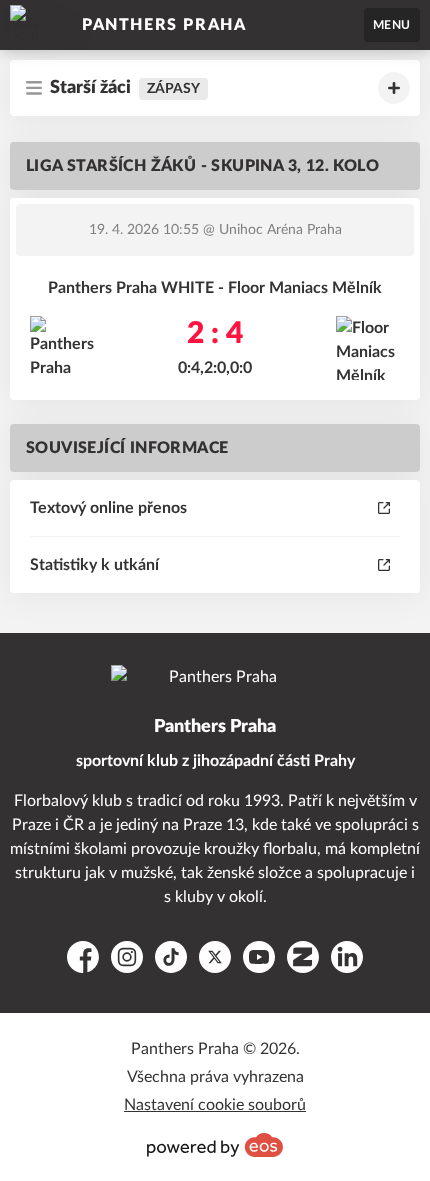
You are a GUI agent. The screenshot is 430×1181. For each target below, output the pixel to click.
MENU (392, 25)
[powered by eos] (215, 1145)
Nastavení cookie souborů (215, 1105)
